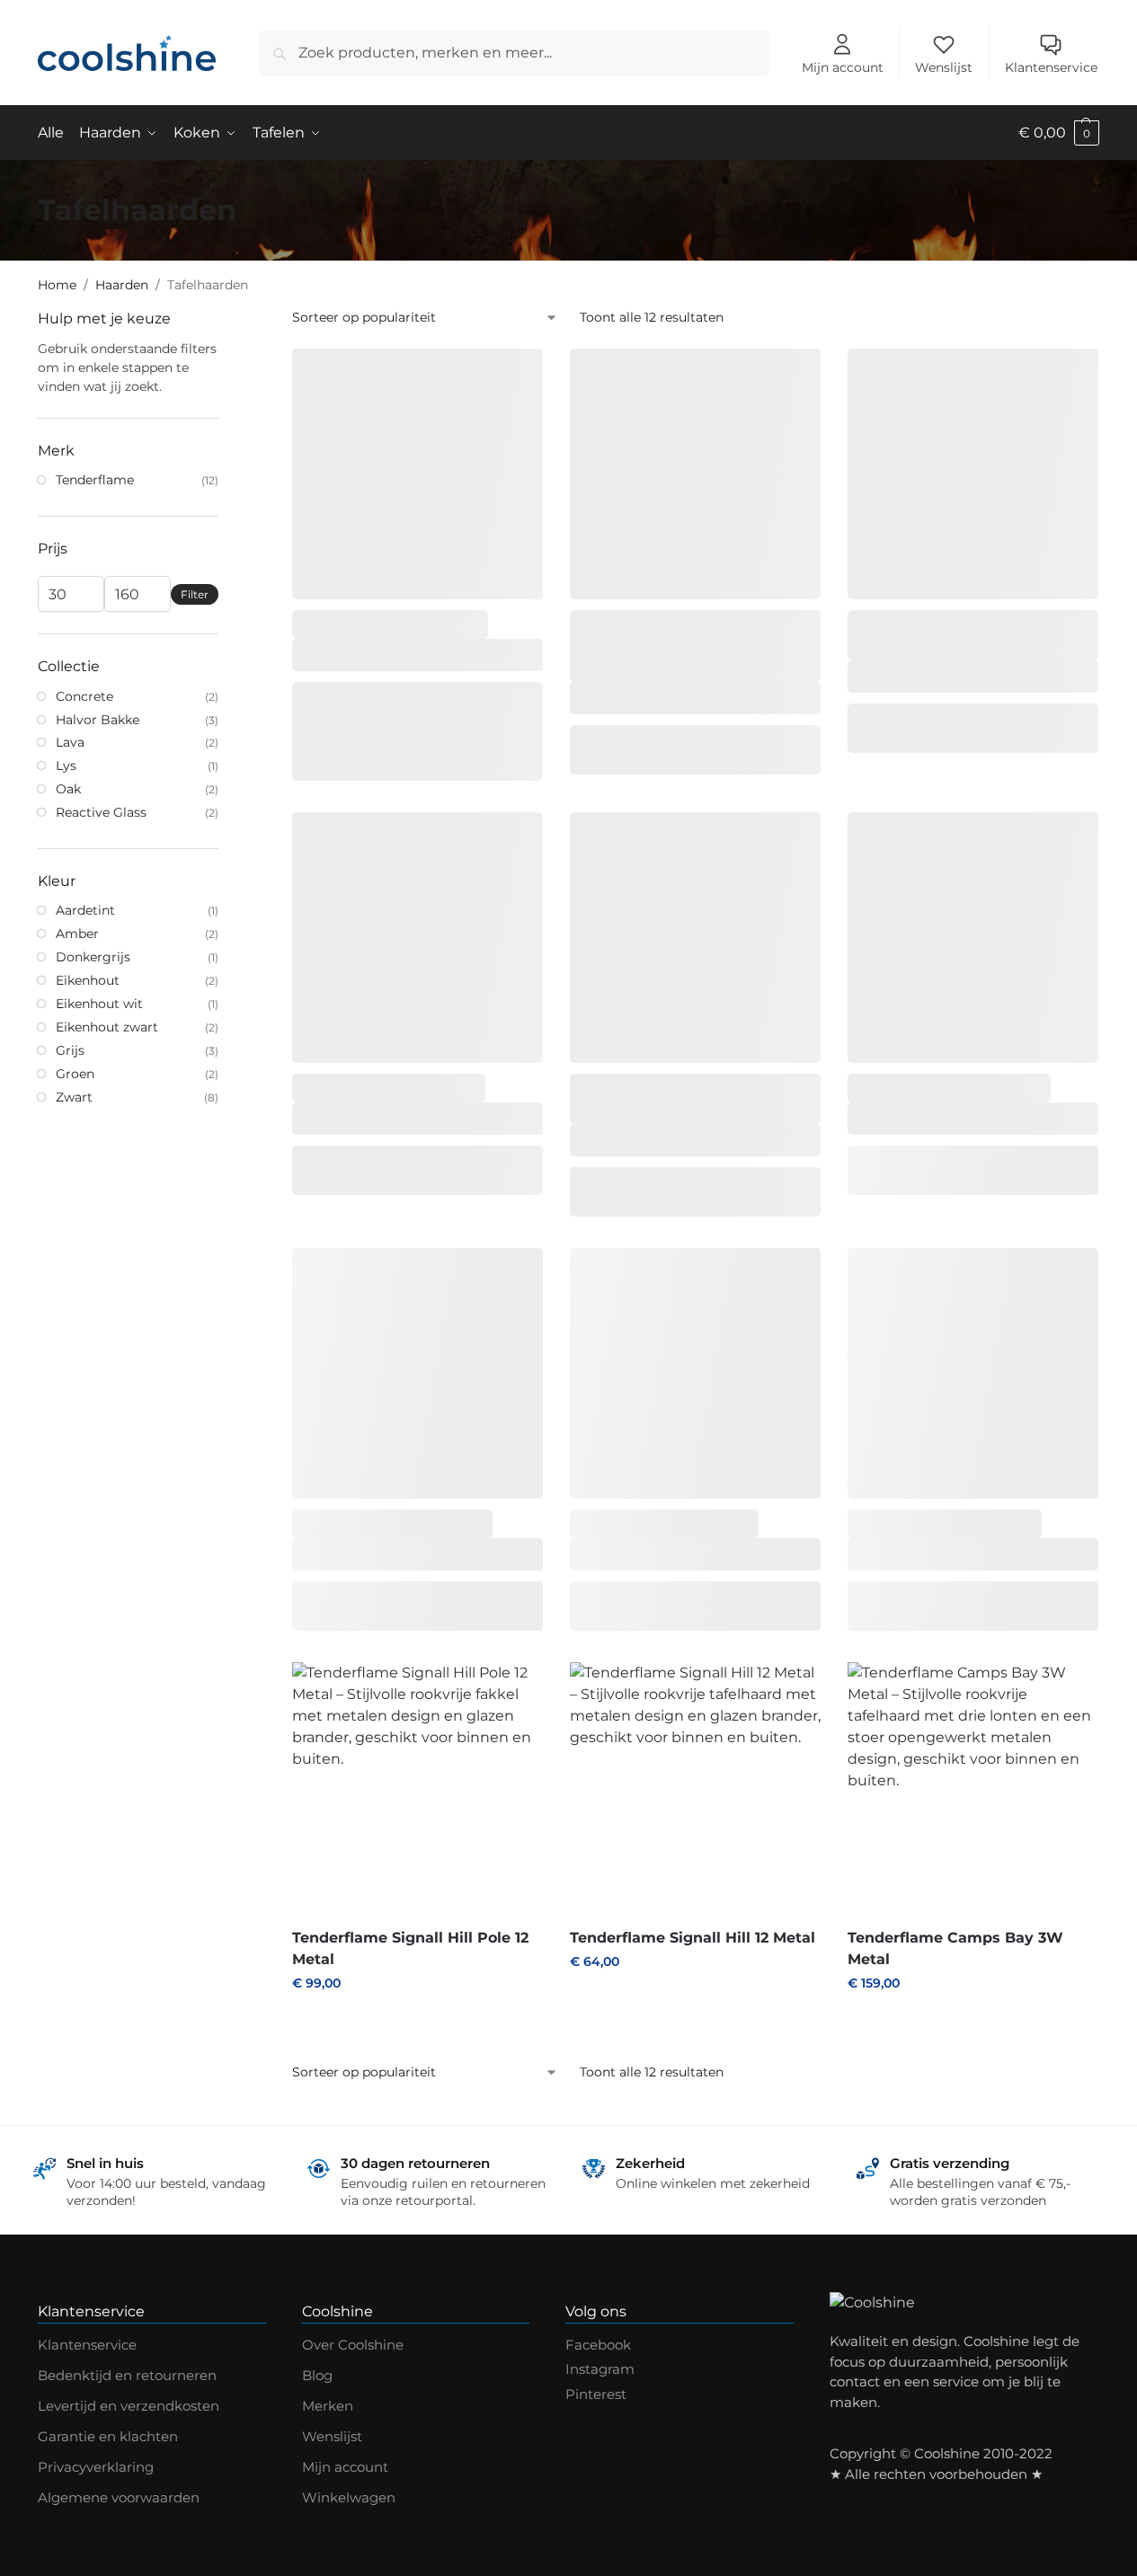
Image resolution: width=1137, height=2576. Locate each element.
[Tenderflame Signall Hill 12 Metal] (695, 1788)
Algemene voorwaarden (119, 2497)
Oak (68, 789)
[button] (1059, 133)
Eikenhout (88, 980)
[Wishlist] (516, 376)
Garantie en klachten (108, 2436)
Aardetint (85, 910)
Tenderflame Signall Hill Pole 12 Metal (410, 1948)
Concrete (84, 696)
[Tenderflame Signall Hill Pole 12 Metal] (417, 1788)
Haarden (122, 285)
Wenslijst (944, 67)
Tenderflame (95, 480)
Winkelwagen (349, 2497)
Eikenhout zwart (107, 1027)
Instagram (600, 2369)
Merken (328, 2406)
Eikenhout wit (99, 1004)
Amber (77, 934)
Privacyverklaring (96, 2467)
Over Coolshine (353, 2345)
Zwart (74, 1097)
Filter (195, 594)
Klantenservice (1051, 67)
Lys (66, 766)
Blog (317, 2375)
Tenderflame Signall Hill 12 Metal (693, 1938)
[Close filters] (224, 319)
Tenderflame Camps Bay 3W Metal (955, 1948)
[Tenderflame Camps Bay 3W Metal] (973, 1788)
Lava (70, 742)
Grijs (70, 1050)
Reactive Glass (101, 812)
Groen (75, 1074)
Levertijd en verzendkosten (129, 2406)
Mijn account (843, 67)
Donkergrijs (93, 957)
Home (57, 285)
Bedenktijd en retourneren (127, 2375)
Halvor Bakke (98, 720)
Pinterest (596, 2394)
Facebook (598, 2345)
